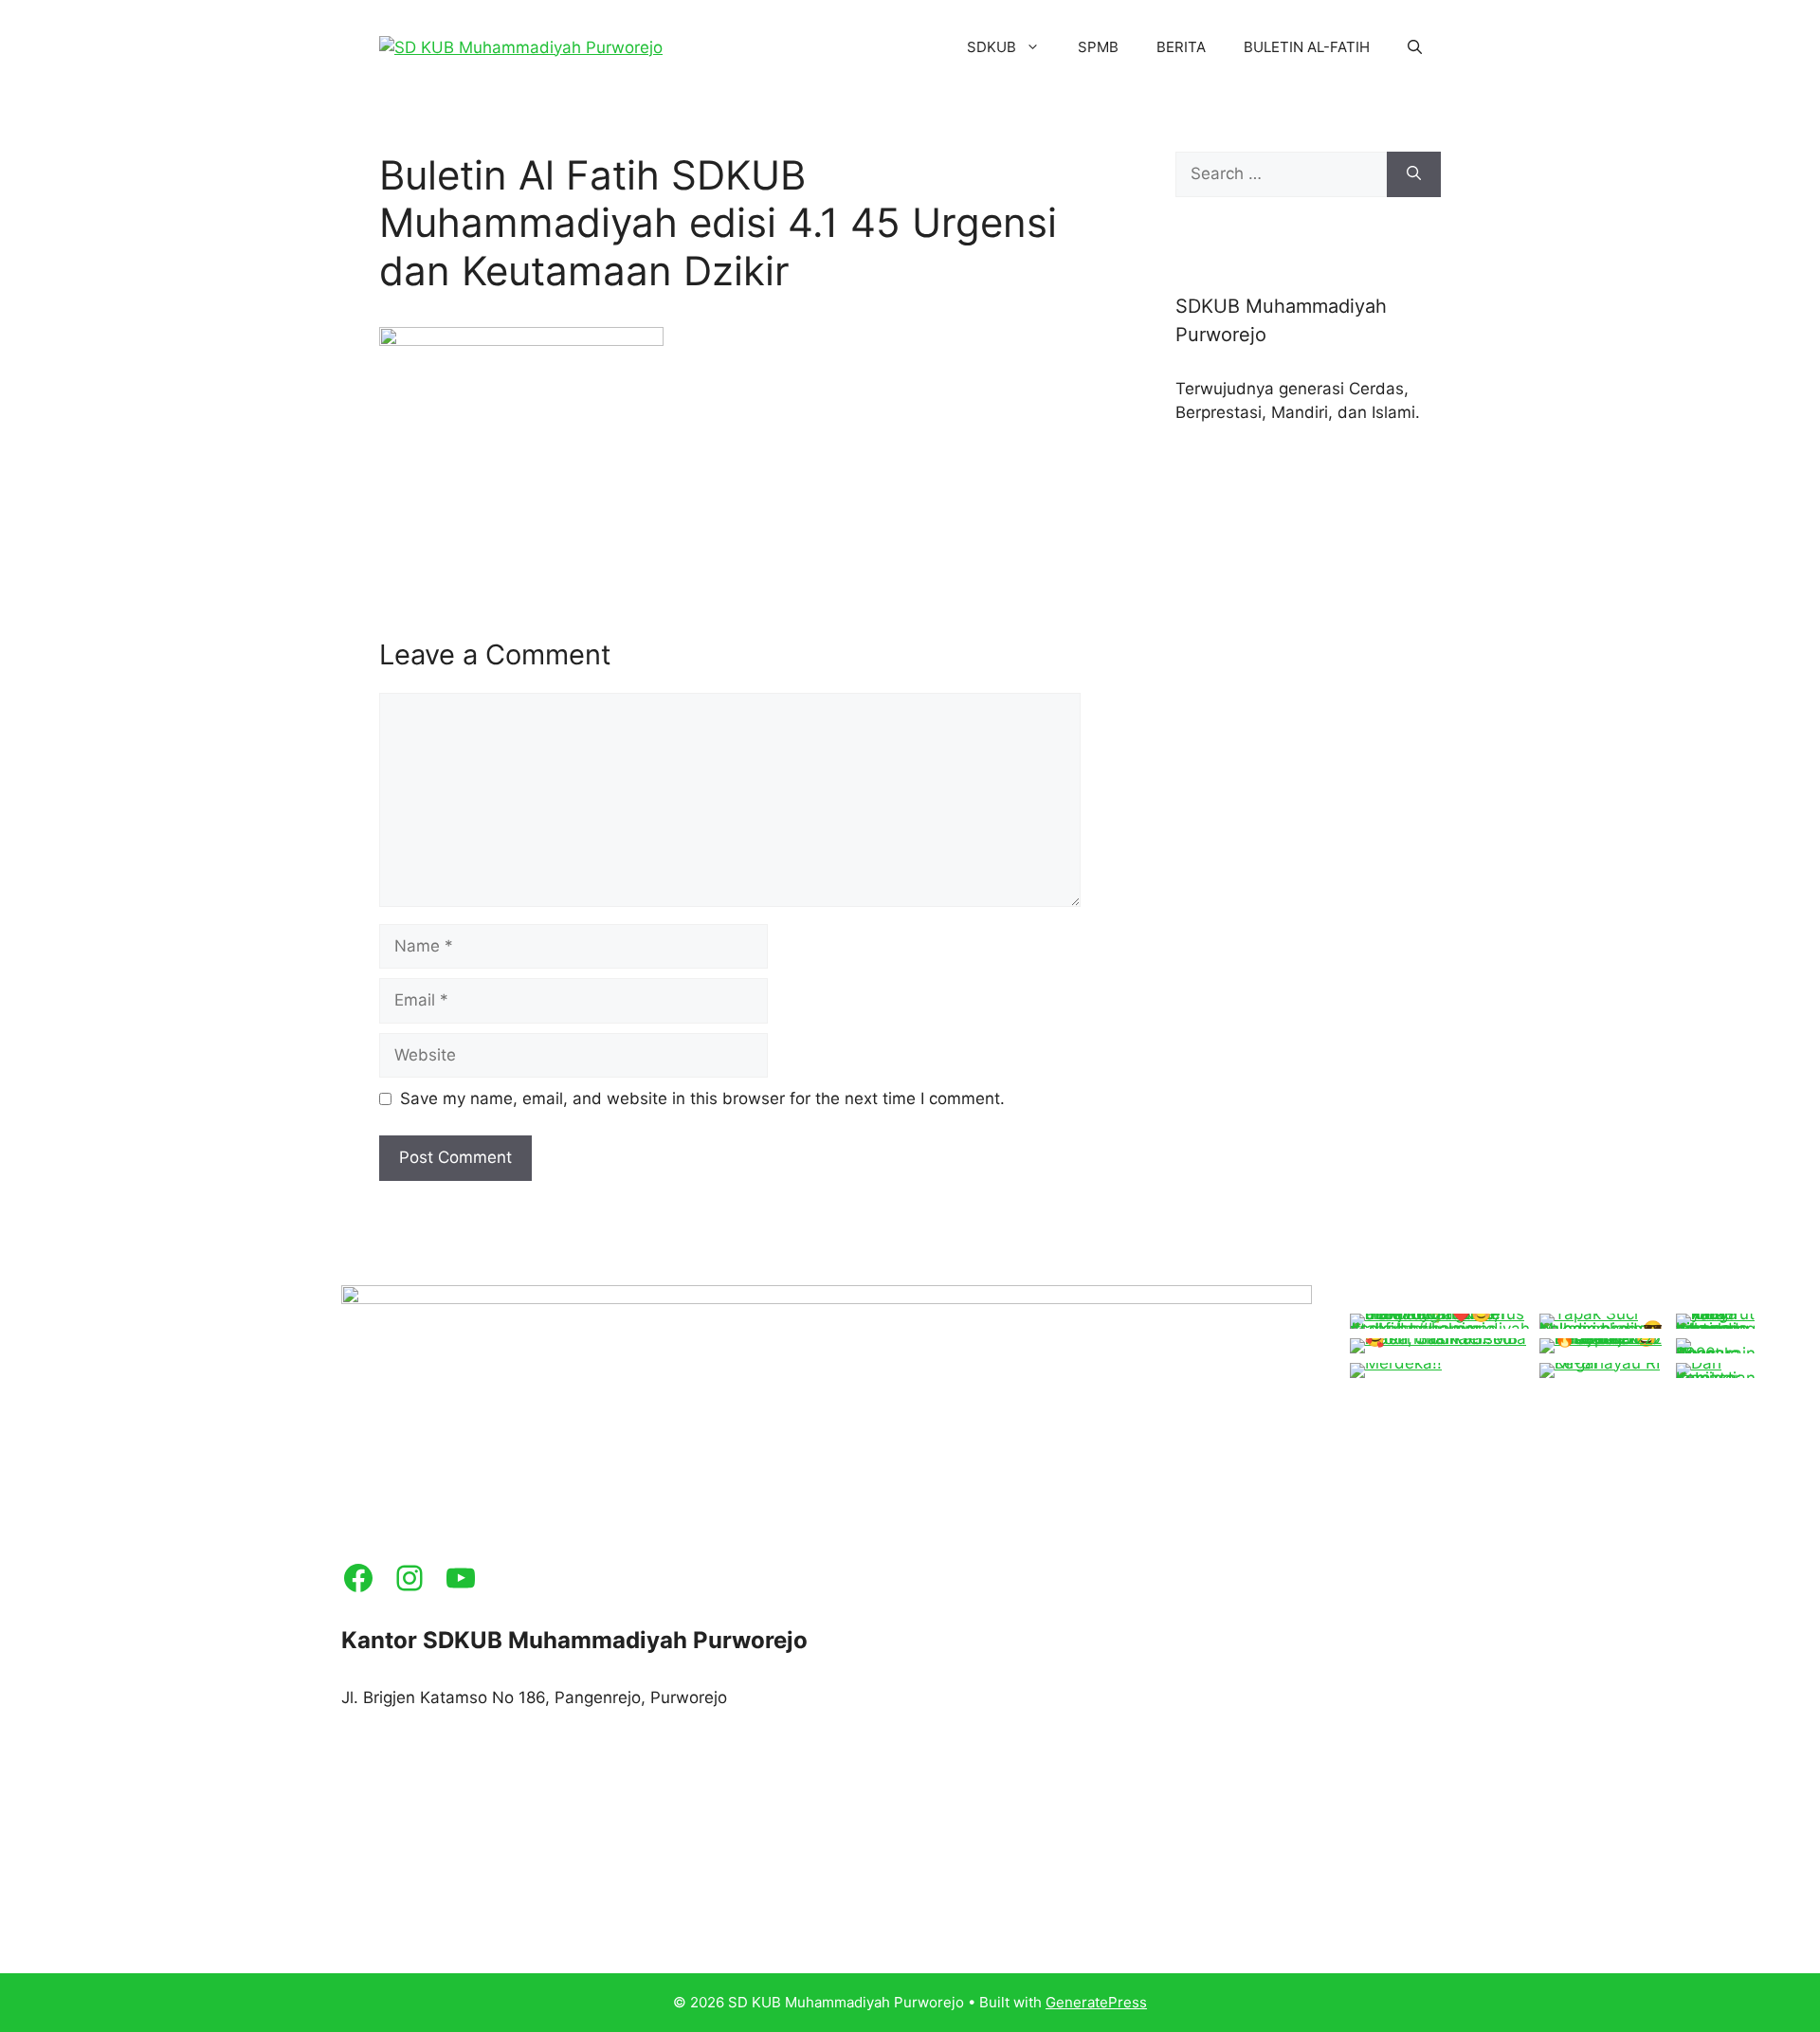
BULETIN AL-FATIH (1307, 47)
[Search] (1414, 174)
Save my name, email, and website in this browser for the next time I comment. (702, 1098)
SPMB (1098, 47)
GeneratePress (1096, 2002)
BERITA (1181, 47)
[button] (1415, 47)
